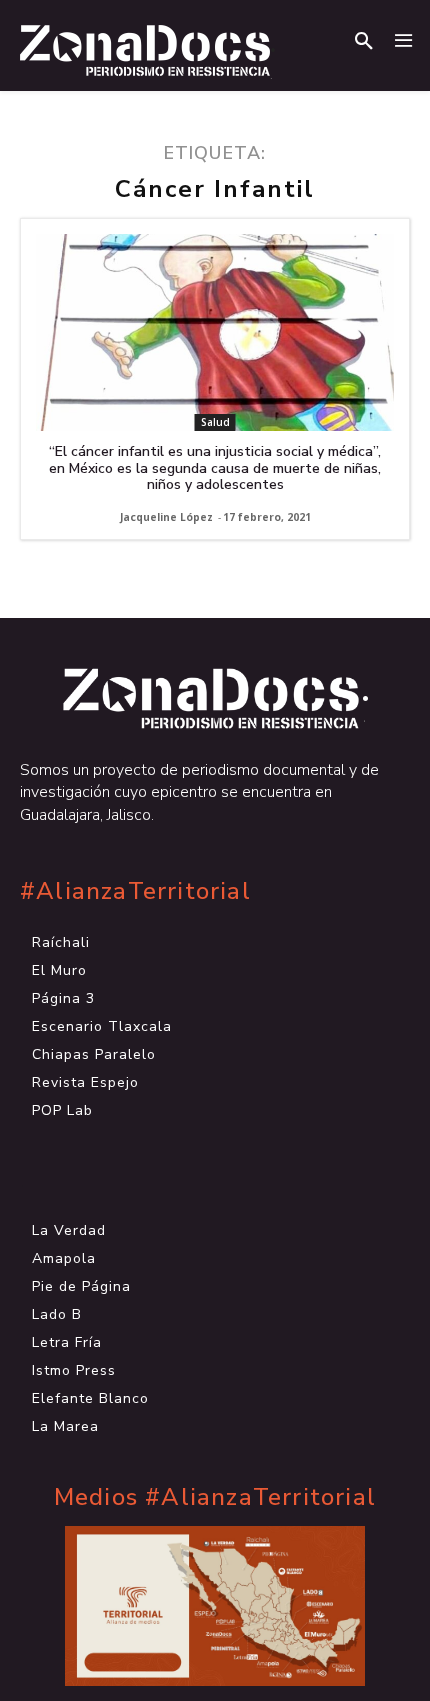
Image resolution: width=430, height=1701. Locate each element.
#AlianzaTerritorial (135, 891)
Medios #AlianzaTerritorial (215, 1497)
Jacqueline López (166, 517)
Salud (215, 422)
